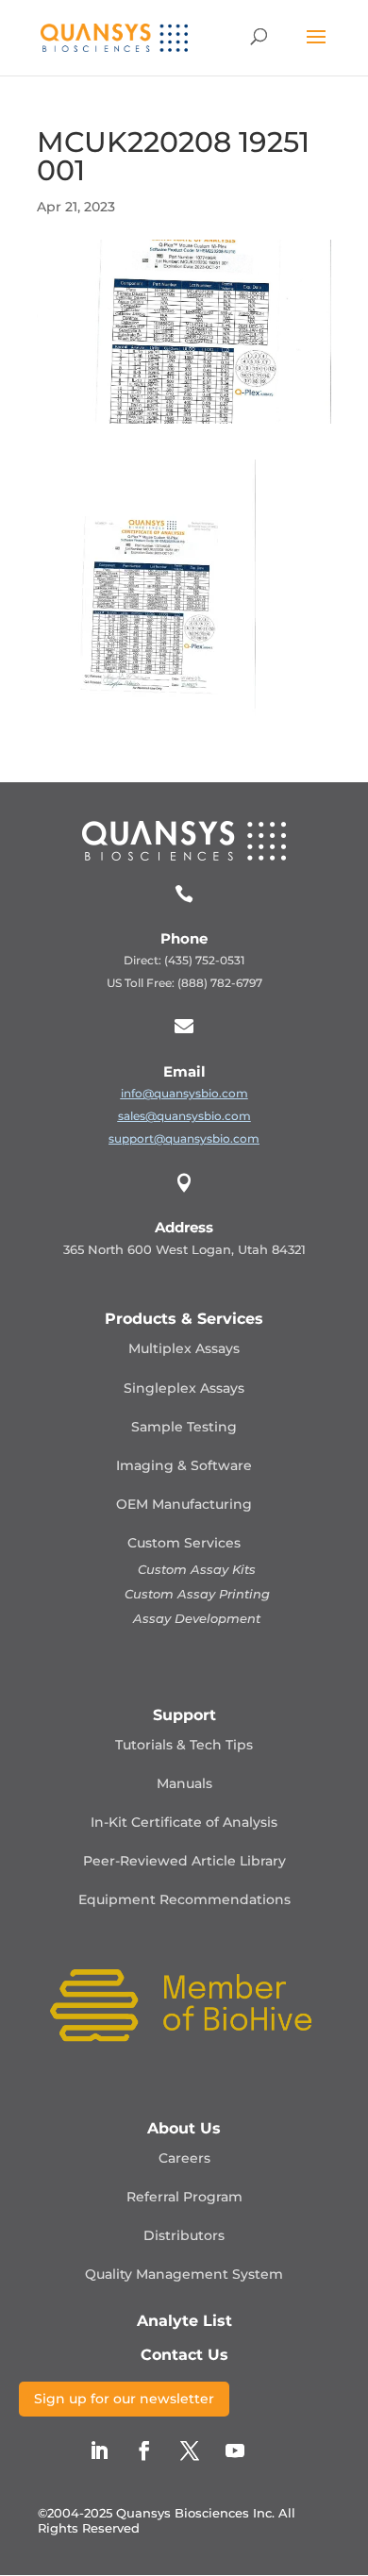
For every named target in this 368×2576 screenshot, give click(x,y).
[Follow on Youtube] (235, 2451)
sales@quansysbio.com (184, 1116)
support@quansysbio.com (184, 1138)
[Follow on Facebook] (144, 2451)
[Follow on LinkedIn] (99, 2451)
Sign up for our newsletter (124, 2399)
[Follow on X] (190, 2451)
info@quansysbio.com (184, 1093)
